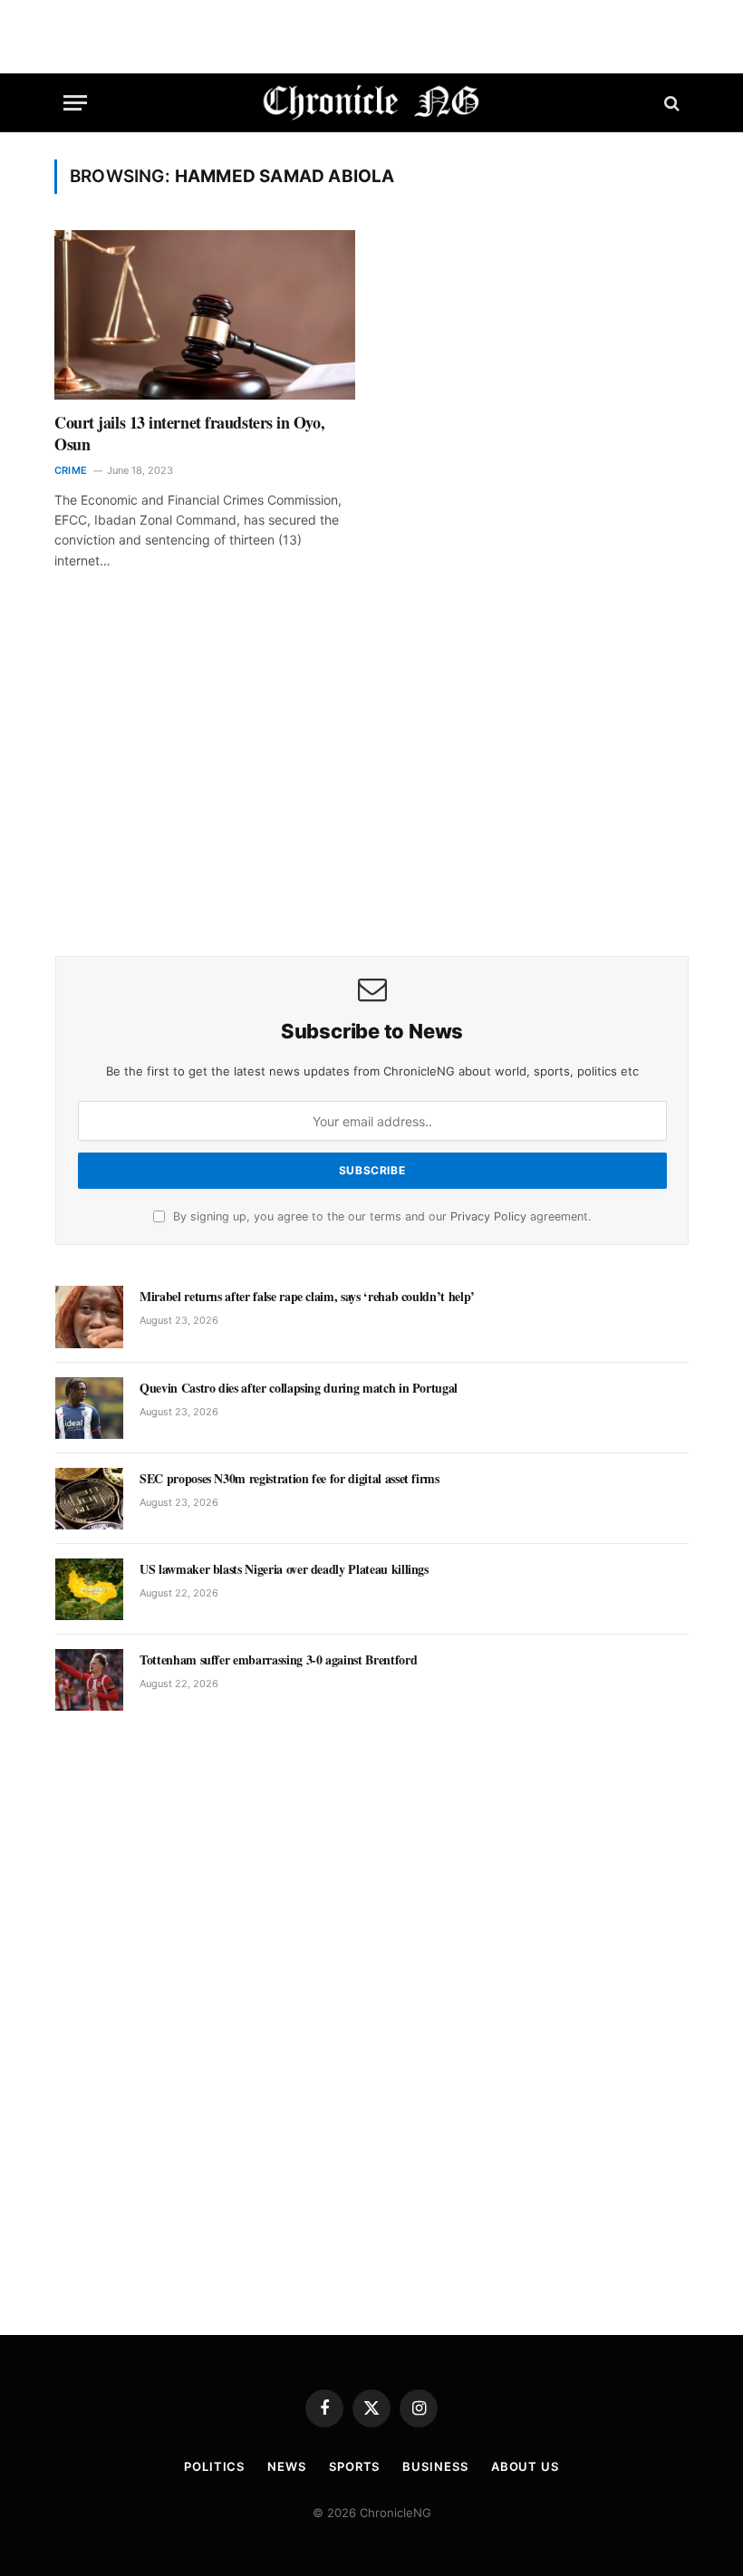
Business (435, 2466)
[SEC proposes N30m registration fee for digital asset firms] (89, 1499)
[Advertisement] (372, 788)
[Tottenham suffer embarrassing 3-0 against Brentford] (89, 1680)
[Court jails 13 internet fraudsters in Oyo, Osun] (205, 315)
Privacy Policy (488, 1216)
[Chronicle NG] (372, 103)
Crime (71, 470)
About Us (525, 2466)
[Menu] (75, 103)
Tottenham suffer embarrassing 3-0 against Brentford (278, 1660)
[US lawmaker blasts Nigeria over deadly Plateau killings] (89, 1589)
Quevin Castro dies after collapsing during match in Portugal (299, 1388)
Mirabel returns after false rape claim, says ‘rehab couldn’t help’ (307, 1297)
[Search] (670, 103)
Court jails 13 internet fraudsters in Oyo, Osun (189, 434)
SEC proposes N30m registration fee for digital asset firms (289, 1479)
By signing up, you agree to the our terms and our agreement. (380, 1216)
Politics (214, 2466)
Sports (354, 2466)
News (287, 2466)
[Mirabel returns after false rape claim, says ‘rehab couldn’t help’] (89, 1317)
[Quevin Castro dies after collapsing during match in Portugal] (89, 1408)
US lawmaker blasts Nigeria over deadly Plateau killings (284, 1569)
